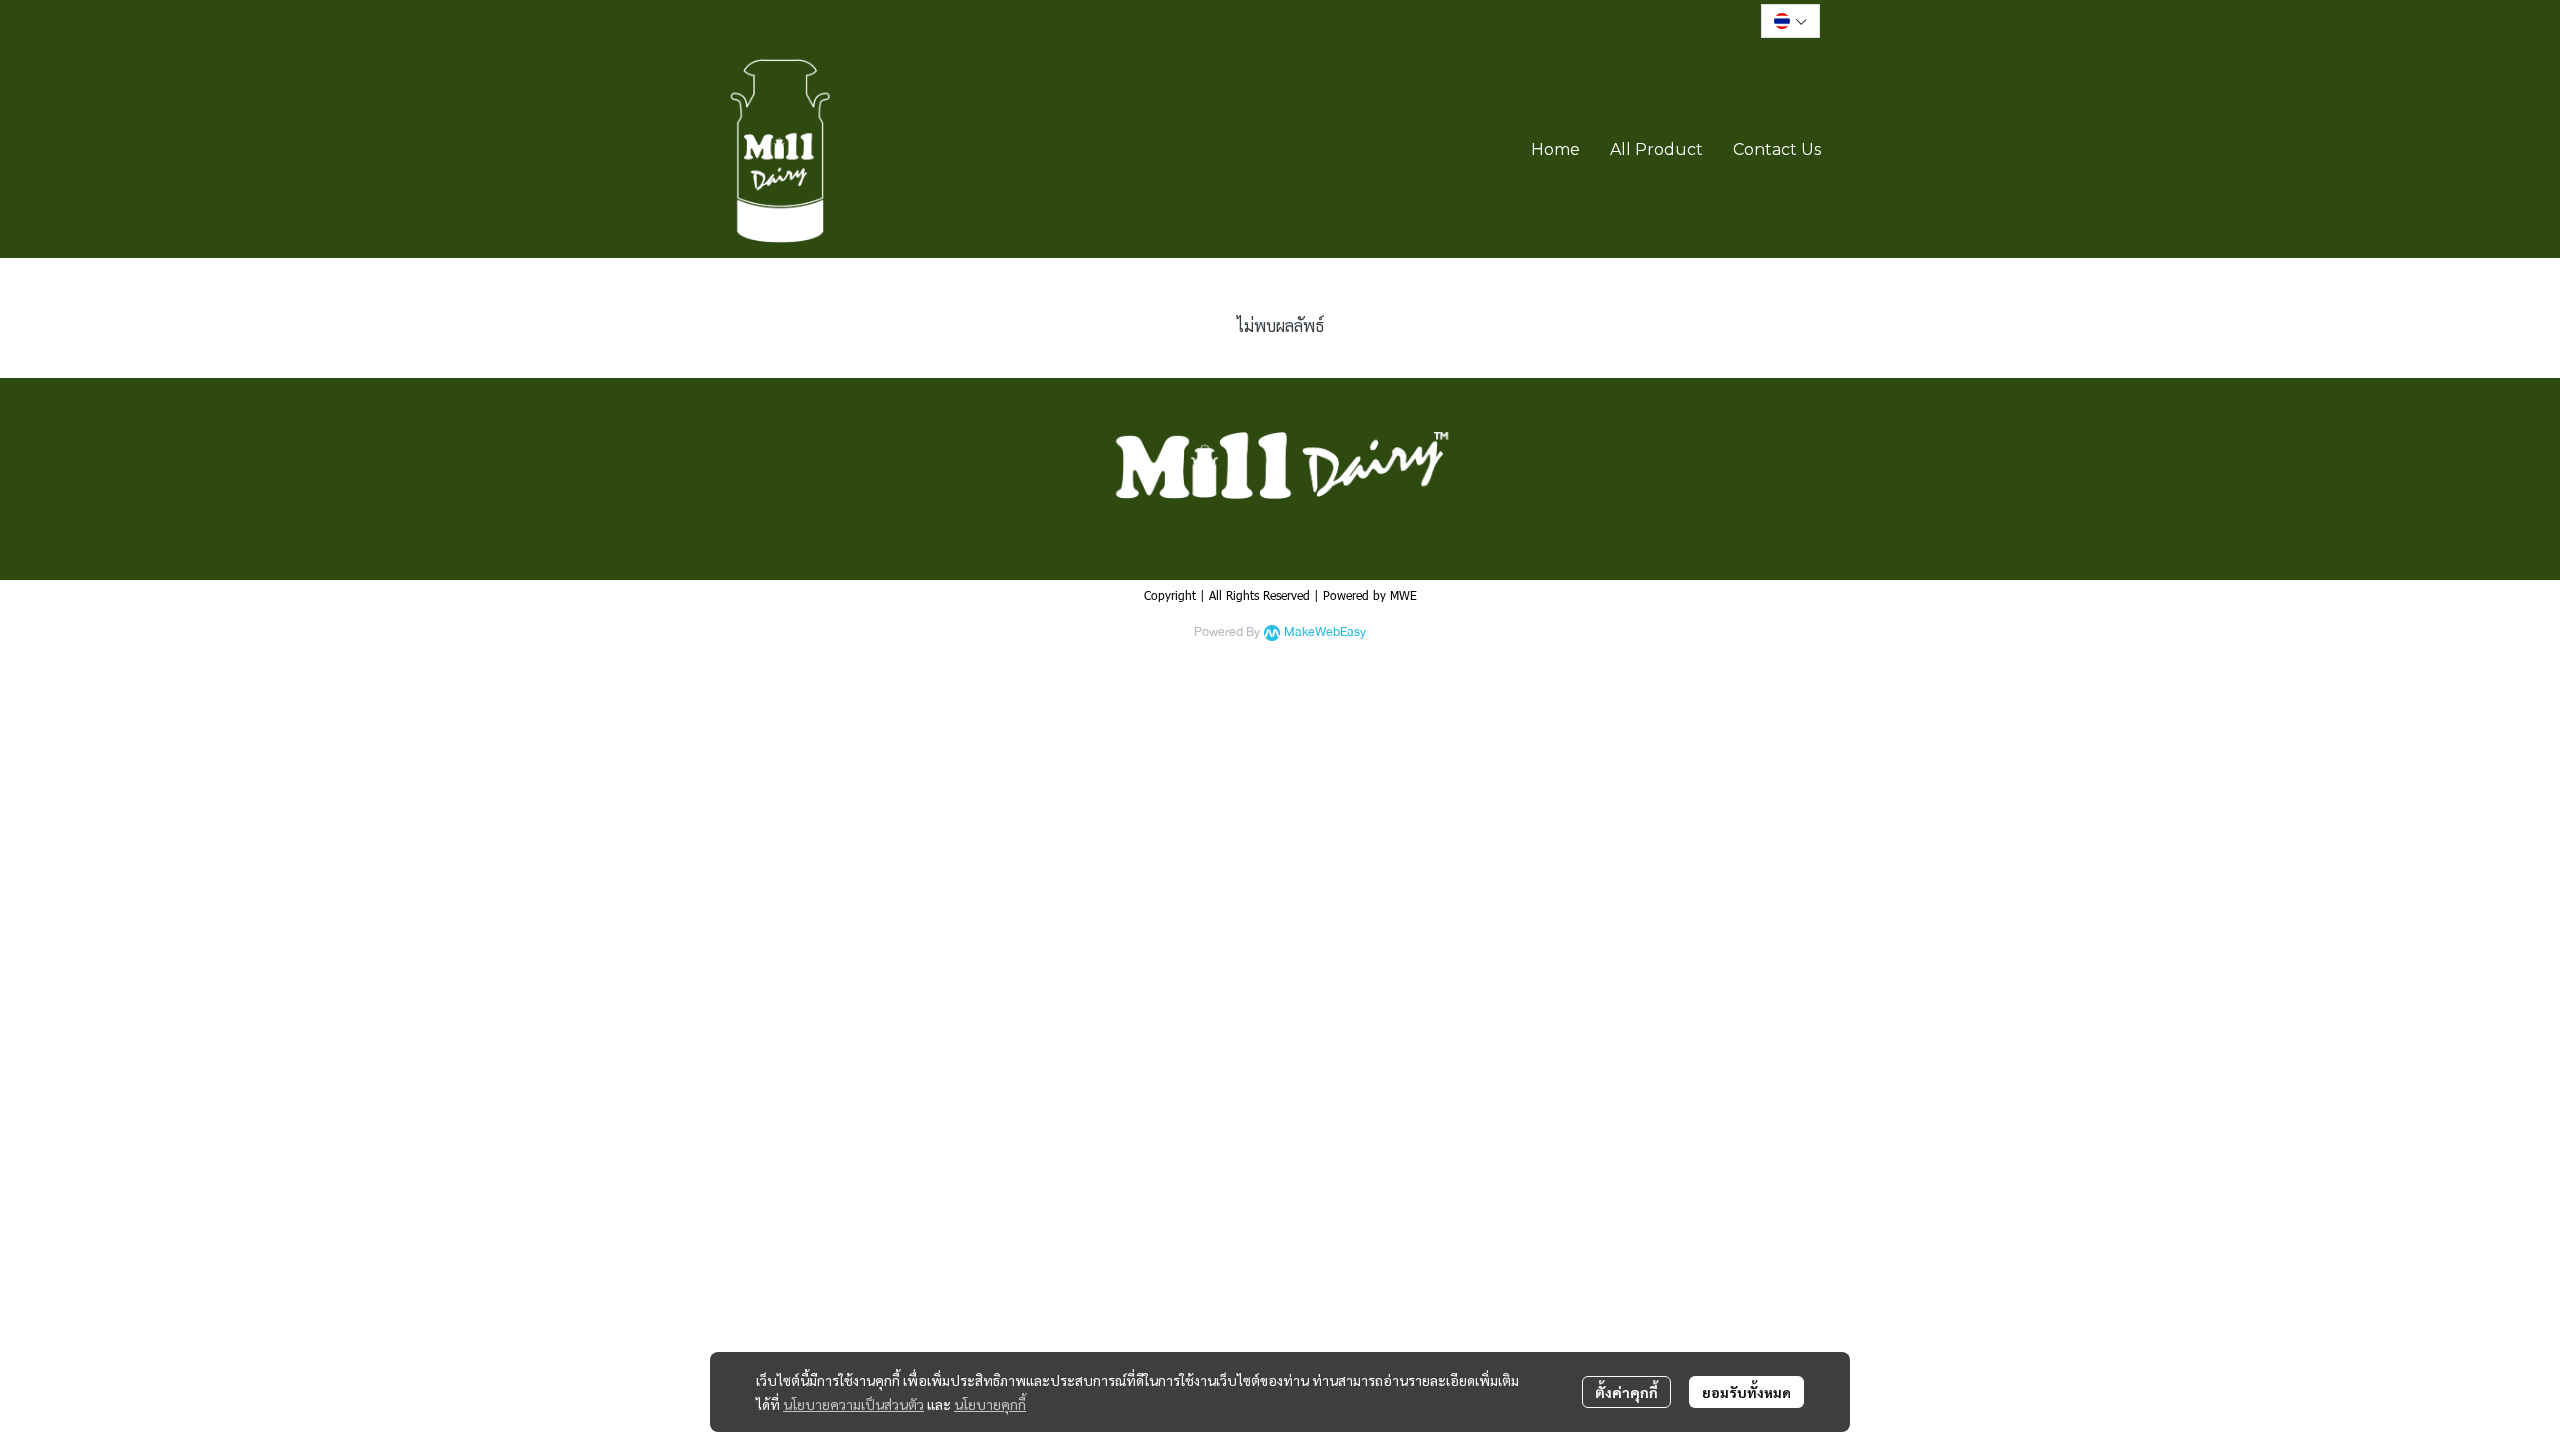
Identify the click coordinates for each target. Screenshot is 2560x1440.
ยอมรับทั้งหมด (1746, 1392)
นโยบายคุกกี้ (990, 1404)
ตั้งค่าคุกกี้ (1626, 1392)
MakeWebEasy (1325, 632)
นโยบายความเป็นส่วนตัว (853, 1404)
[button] (1790, 21)
